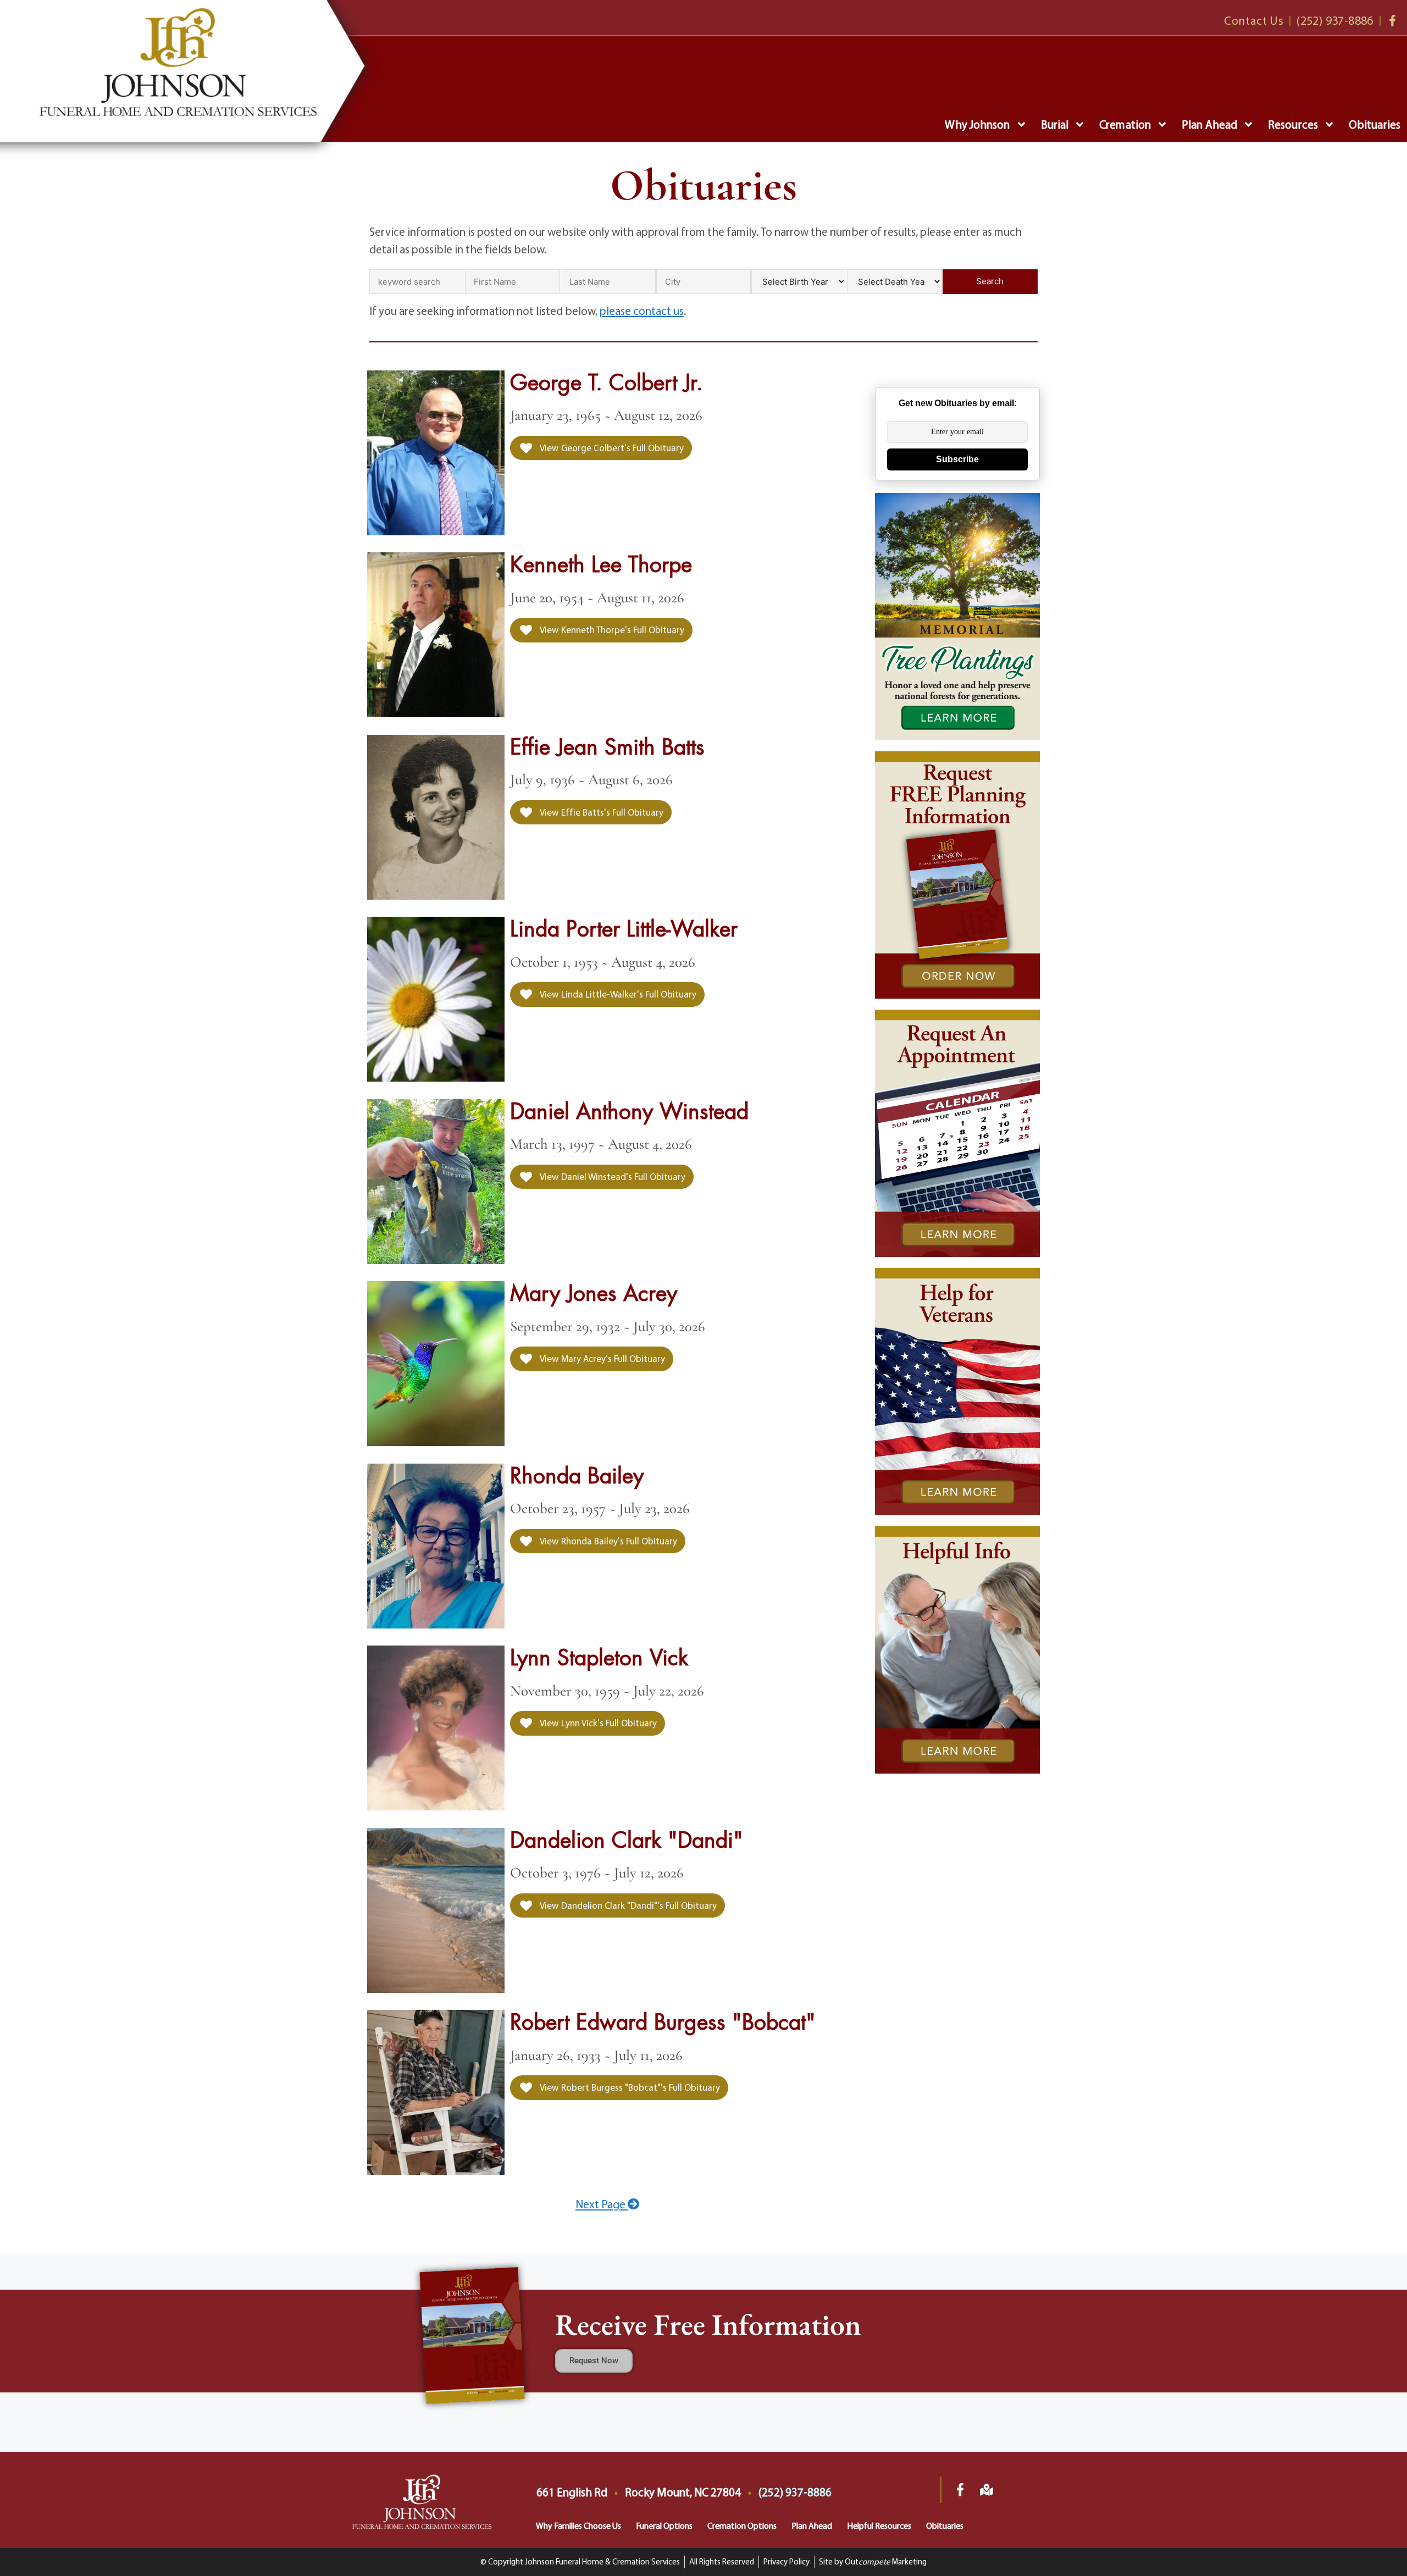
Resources (1293, 124)
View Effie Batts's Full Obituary (601, 812)
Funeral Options (664, 2525)
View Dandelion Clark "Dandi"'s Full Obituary (627, 1905)
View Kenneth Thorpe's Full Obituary (611, 630)
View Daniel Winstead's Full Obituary (612, 1176)
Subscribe (957, 459)
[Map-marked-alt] (987, 2490)
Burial (1055, 124)
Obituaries (1375, 124)
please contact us (642, 311)
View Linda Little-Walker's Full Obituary (617, 994)
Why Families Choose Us (578, 2525)
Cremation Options (742, 2525)
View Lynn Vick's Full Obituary (597, 1723)
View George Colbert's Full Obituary (611, 448)
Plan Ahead (1209, 124)
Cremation (1125, 124)
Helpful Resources (879, 2525)
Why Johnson (977, 124)
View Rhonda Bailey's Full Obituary (608, 1541)
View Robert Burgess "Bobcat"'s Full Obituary (629, 2087)
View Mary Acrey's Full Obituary (602, 1358)
